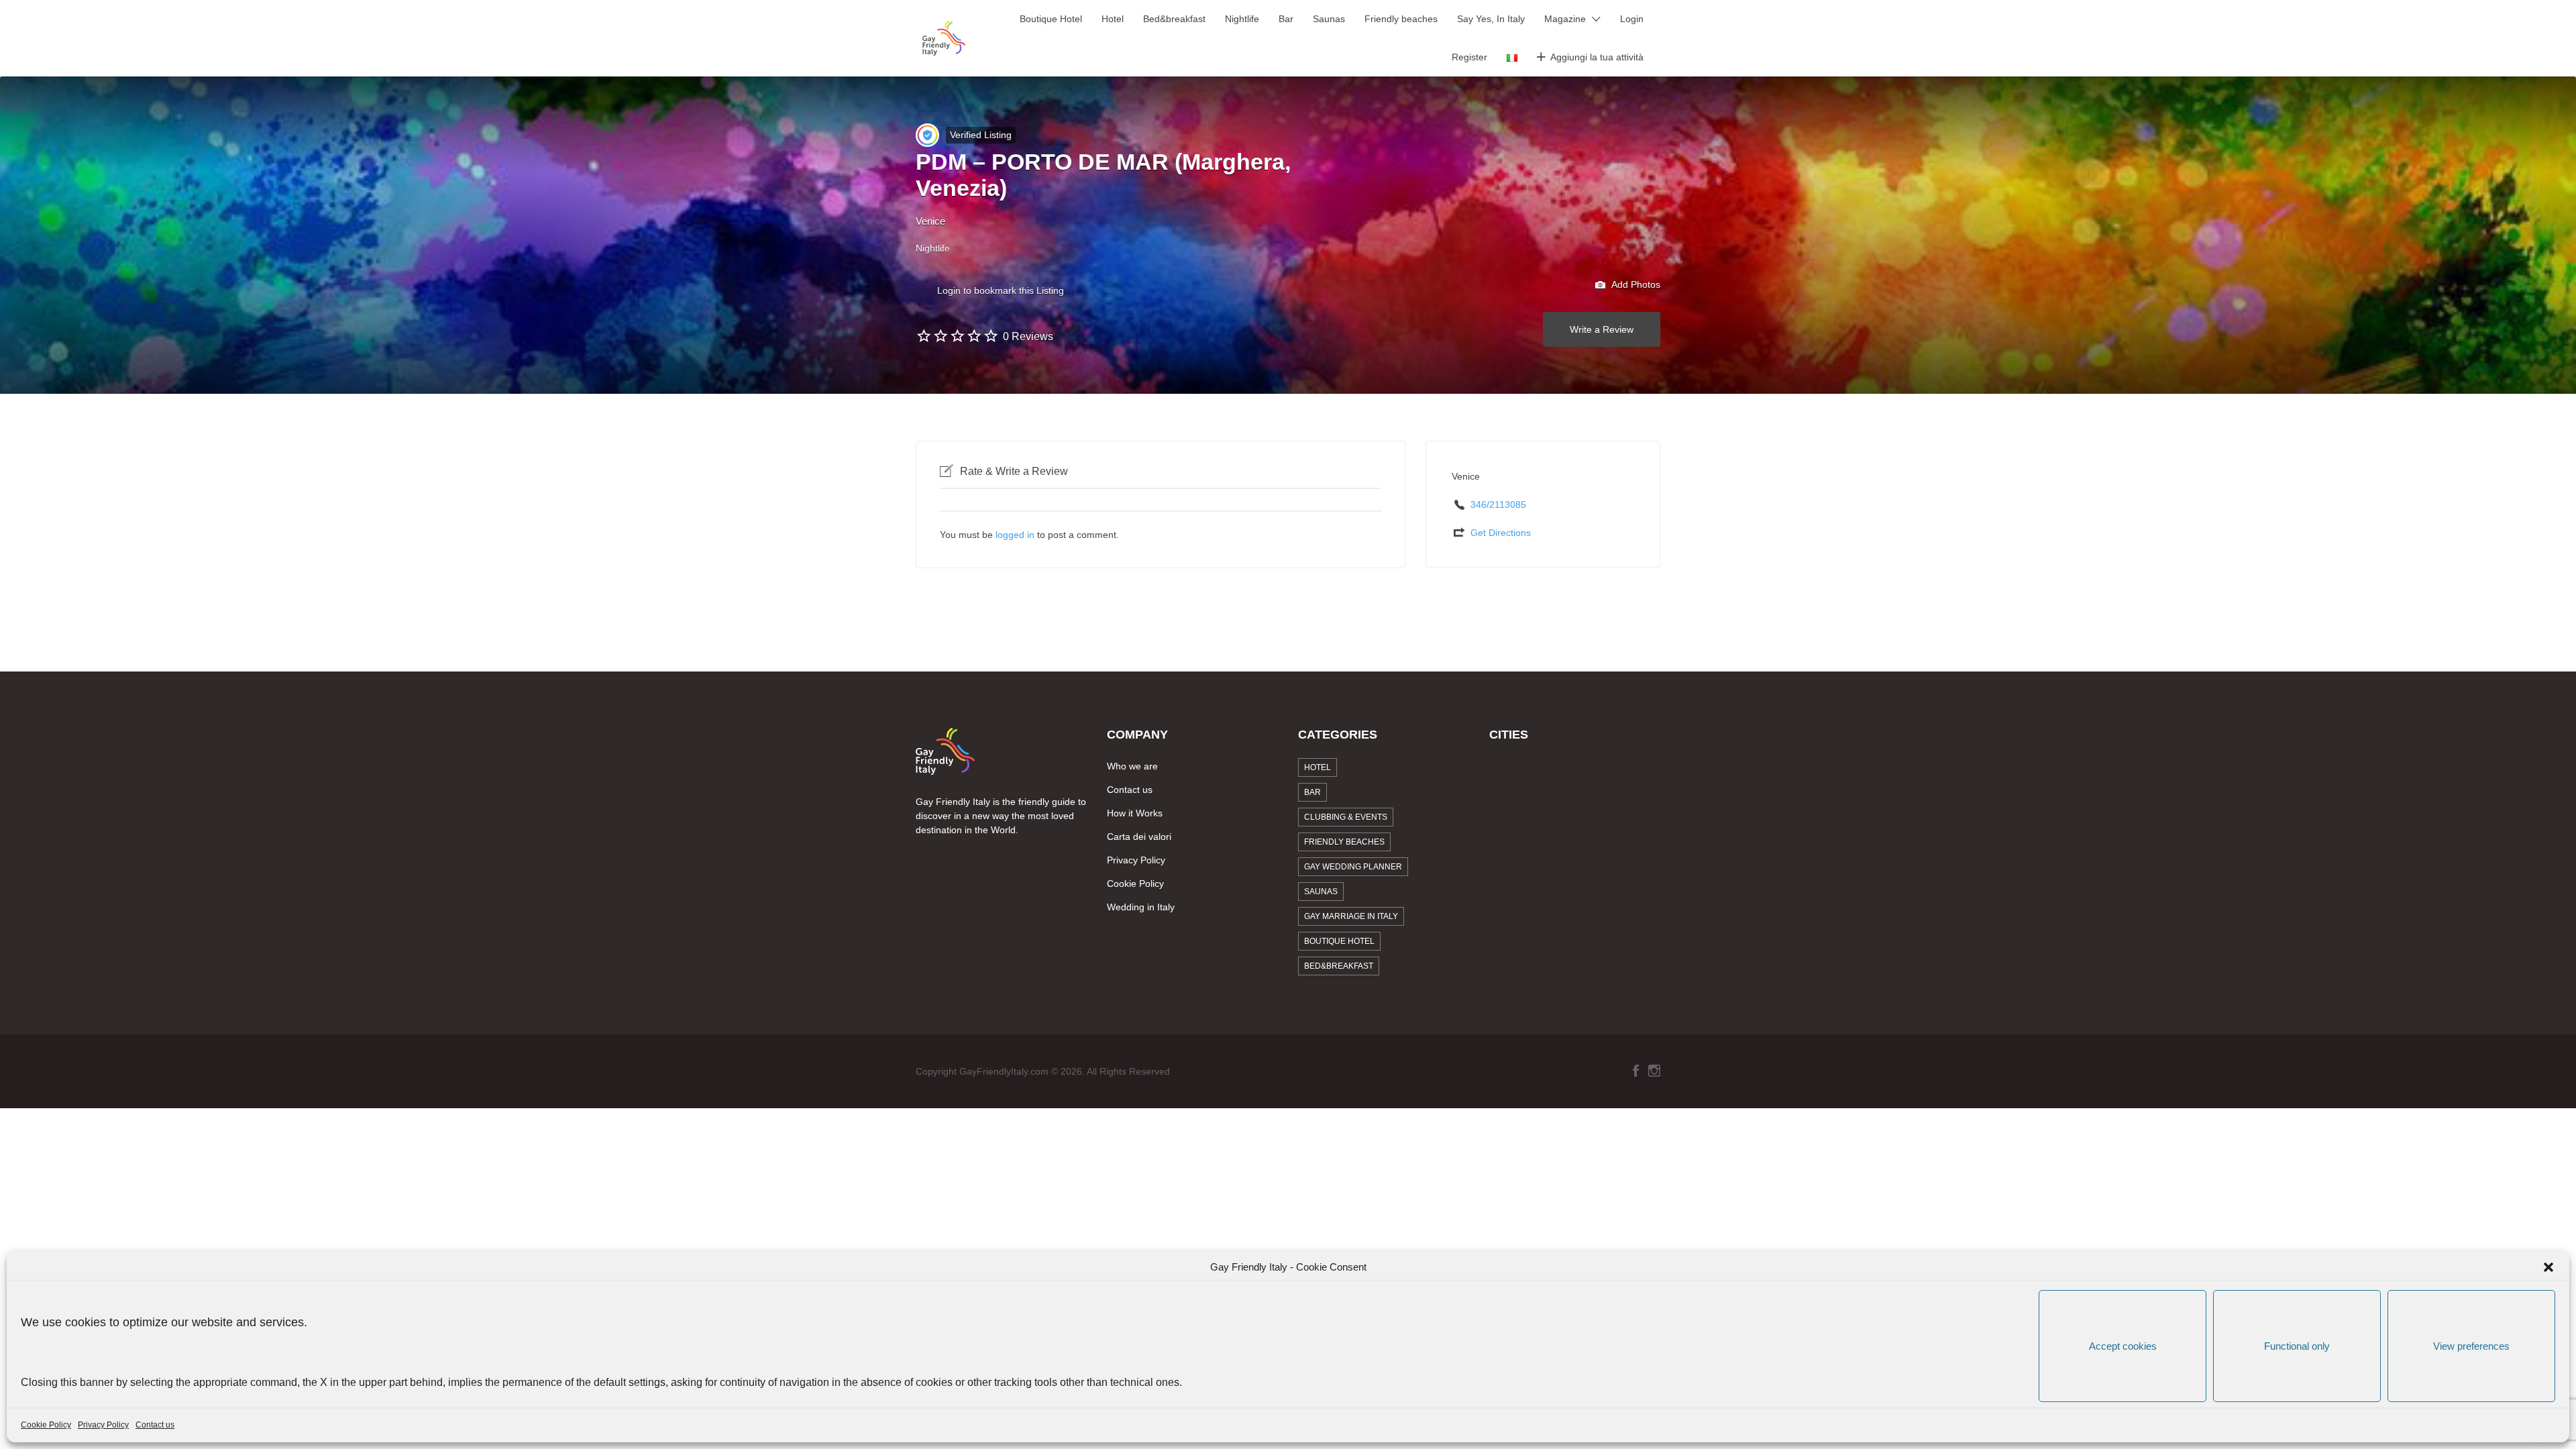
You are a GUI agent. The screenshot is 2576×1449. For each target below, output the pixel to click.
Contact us (155, 1425)
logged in (1015, 535)
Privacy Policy (103, 1425)
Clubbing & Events (1346, 817)
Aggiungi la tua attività (1597, 57)
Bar (1286, 19)
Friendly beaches (1401, 19)
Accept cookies (2123, 1346)
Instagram (1654, 1071)
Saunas (1329, 19)
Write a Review (1602, 329)
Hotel (1113, 19)
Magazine (1565, 19)
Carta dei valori (1139, 837)
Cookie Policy (46, 1425)
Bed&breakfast (1174, 19)
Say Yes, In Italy (1491, 19)
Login (1632, 19)
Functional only (2297, 1346)
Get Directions (1501, 533)
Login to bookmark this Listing (1001, 290)
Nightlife (1242, 19)
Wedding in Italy (1141, 907)
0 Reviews (1028, 336)
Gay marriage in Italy (1351, 916)
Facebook (1636, 1071)
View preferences (2471, 1346)
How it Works (1135, 813)
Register (1469, 57)
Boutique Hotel (1051, 19)
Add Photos (1635, 284)
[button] (2548, 1267)
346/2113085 (1498, 504)
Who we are (1132, 766)
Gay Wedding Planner (1353, 867)
